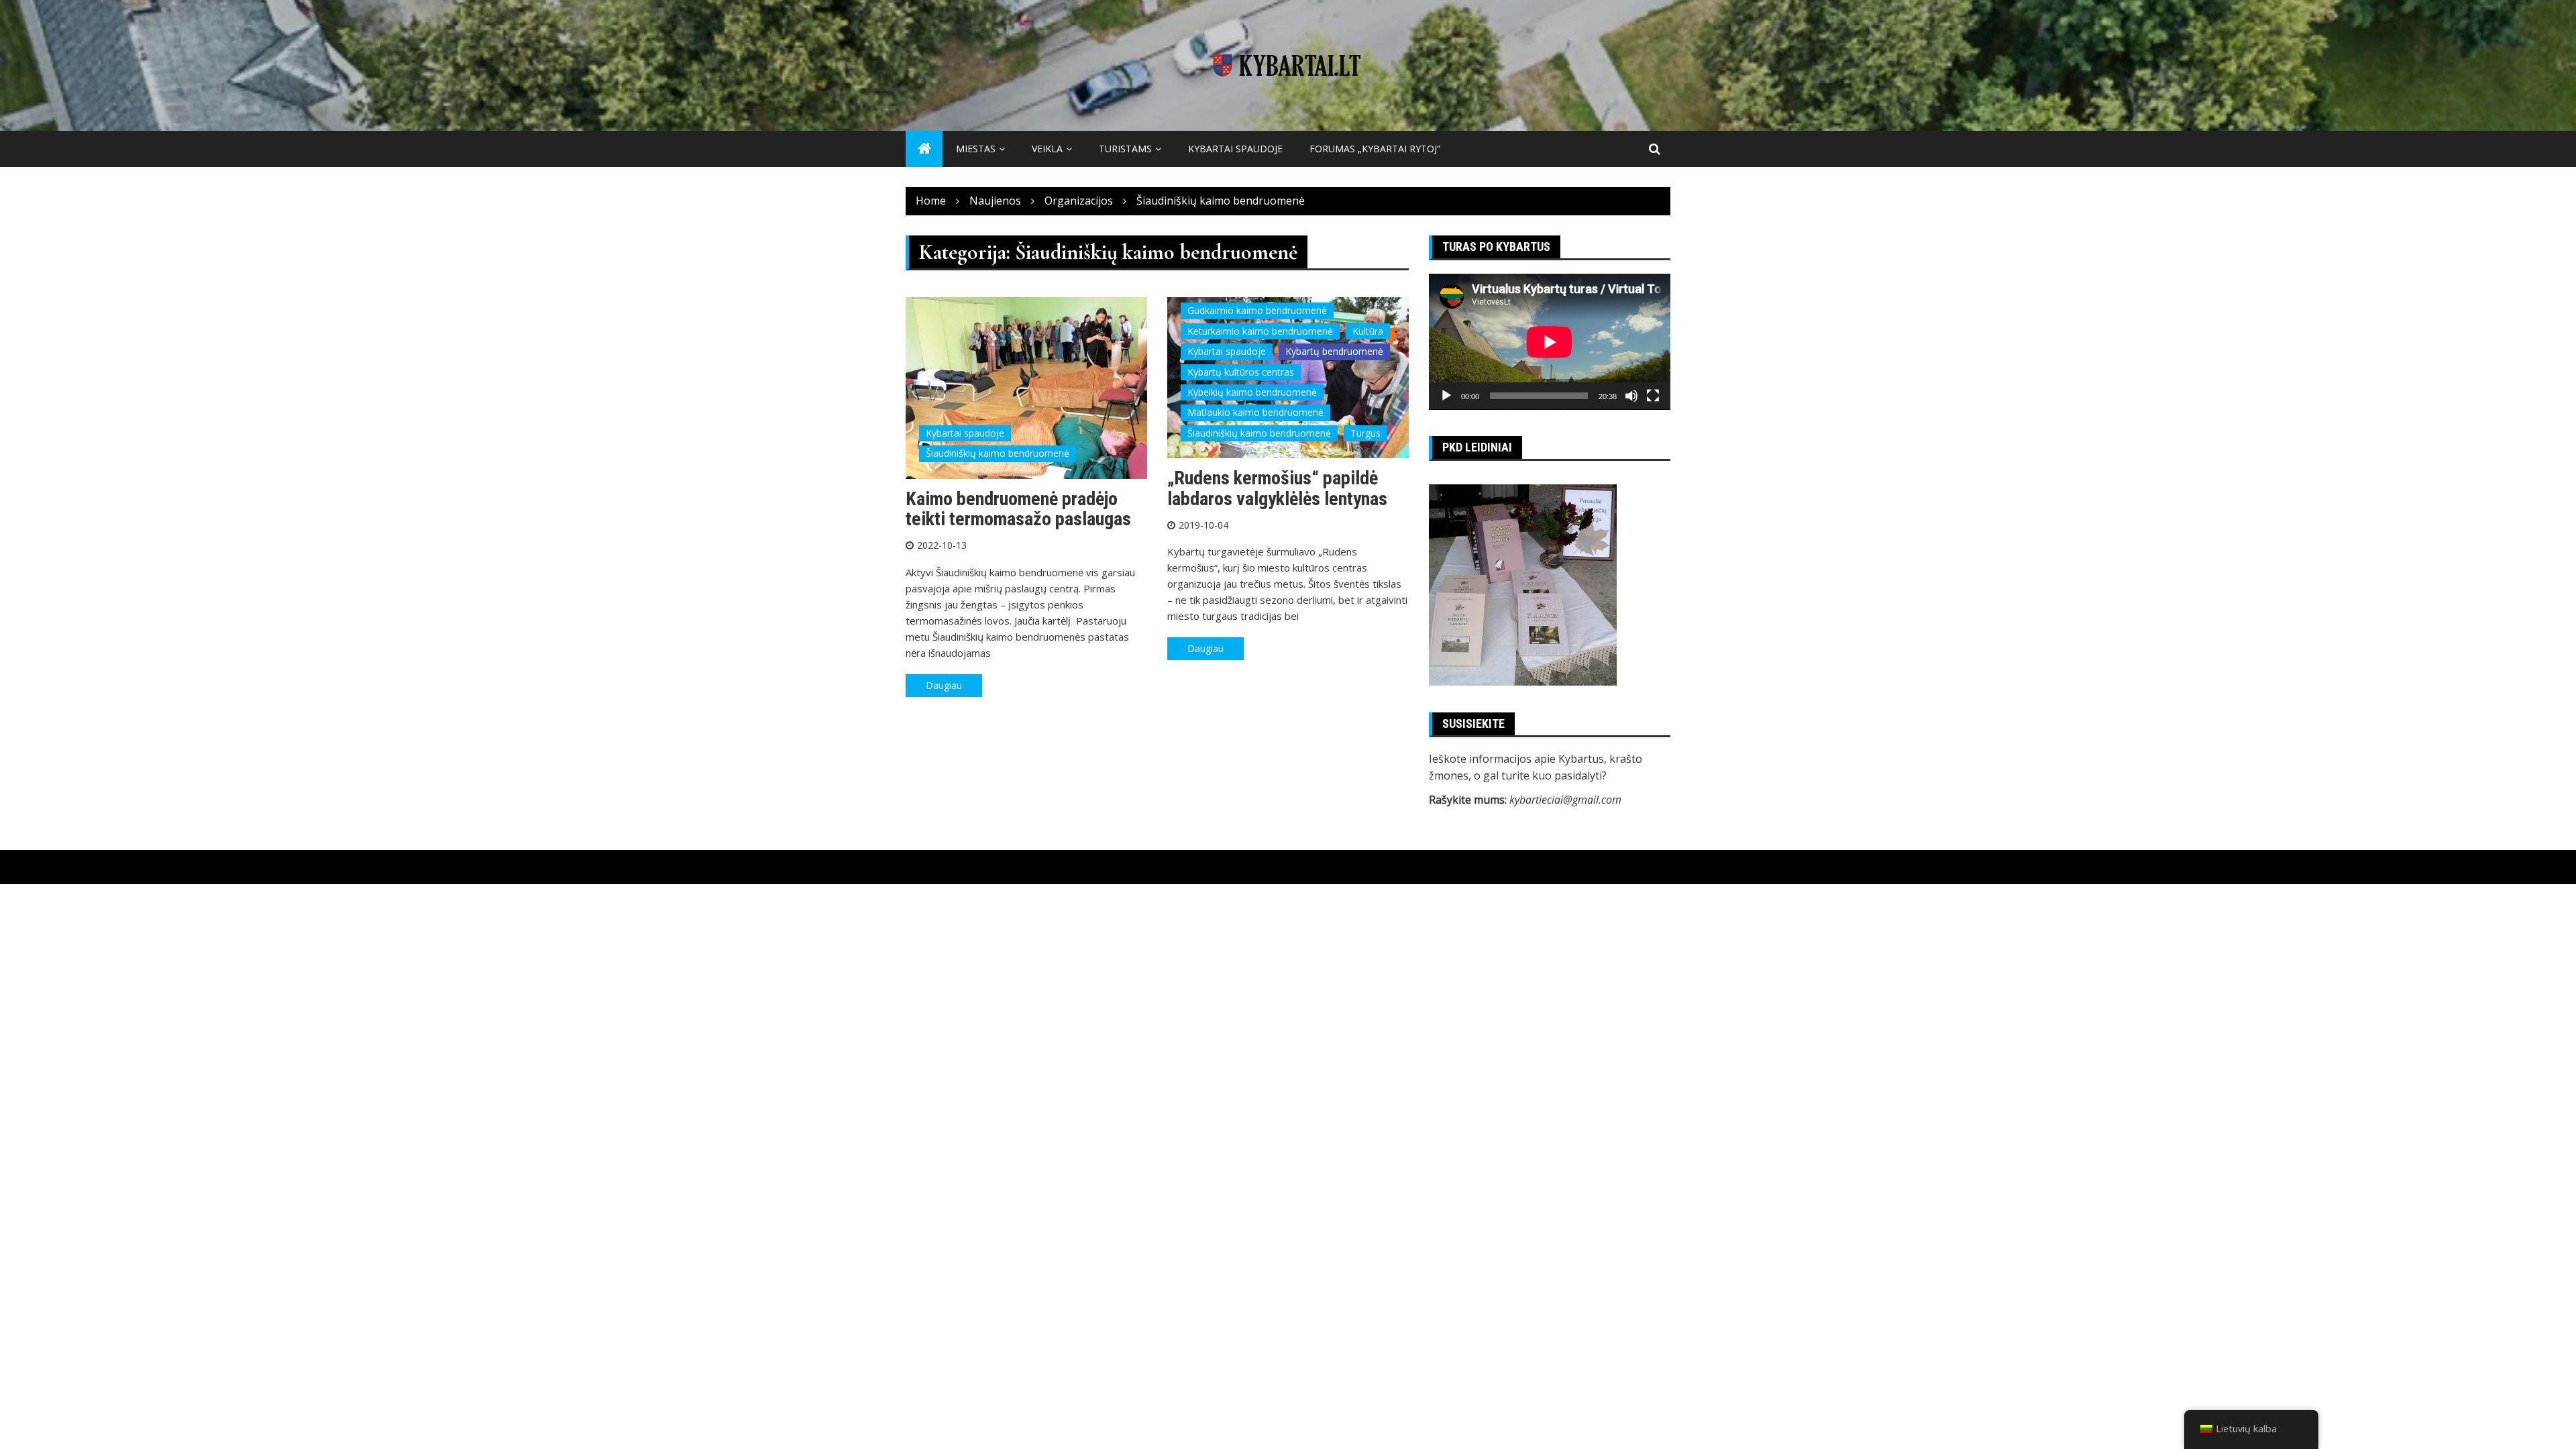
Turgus (1365, 433)
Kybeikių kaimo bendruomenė (1252, 392)
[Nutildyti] (1631, 396)
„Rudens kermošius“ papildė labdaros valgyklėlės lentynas (1277, 488)
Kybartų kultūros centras (1241, 372)
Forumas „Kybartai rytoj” (1375, 149)
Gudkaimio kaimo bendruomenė (1257, 310)
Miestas (976, 149)
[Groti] (1446, 396)
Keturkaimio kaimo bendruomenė (1260, 331)
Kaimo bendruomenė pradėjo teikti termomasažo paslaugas (1018, 509)
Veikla (1047, 149)
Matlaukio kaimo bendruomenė (1255, 412)
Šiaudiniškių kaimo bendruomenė (998, 453)
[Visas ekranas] (1653, 396)
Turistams (1125, 149)
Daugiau (944, 685)
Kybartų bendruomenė (1334, 351)
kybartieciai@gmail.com (1565, 800)
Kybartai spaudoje (1235, 149)
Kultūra (1368, 331)
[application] (1550, 342)
